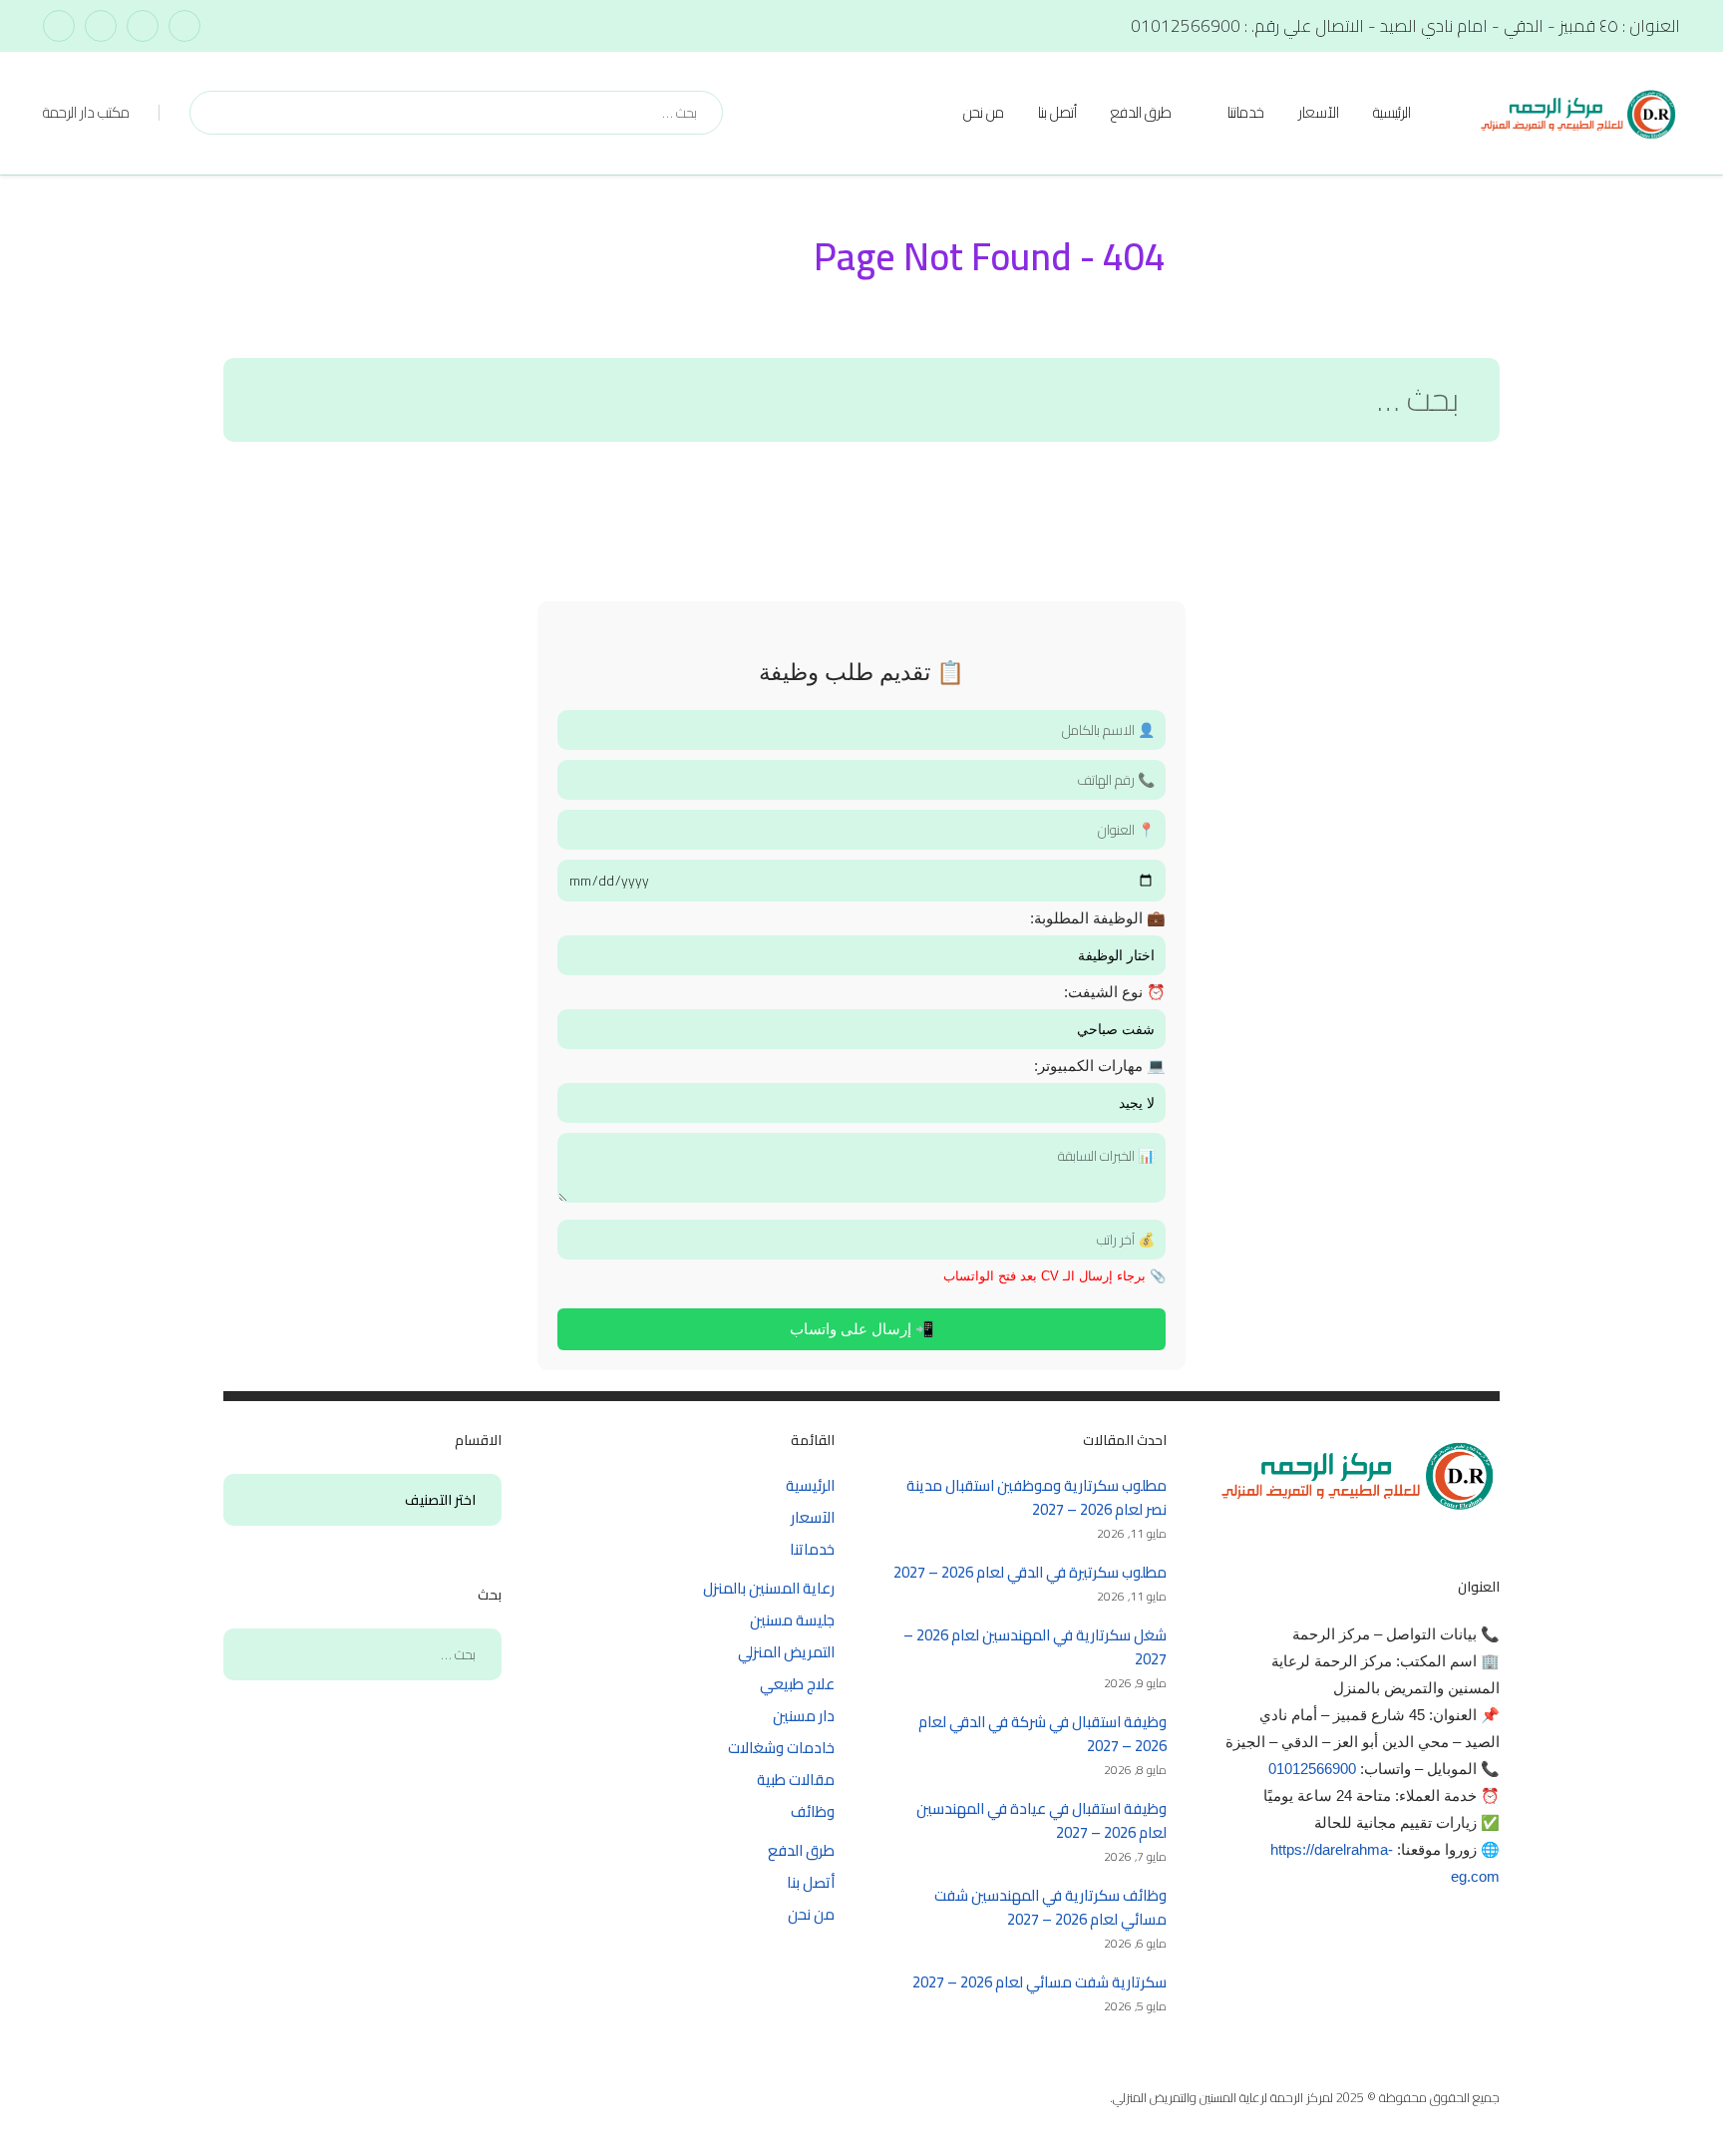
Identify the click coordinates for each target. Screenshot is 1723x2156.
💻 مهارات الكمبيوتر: (1100, 1066)
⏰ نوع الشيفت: (1115, 992)
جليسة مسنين (792, 1620)
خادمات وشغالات (781, 1748)
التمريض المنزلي (786, 1652)
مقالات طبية (796, 1780)
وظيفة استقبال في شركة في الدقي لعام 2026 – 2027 (1042, 1734)
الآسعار (1319, 112)
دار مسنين (804, 1716)
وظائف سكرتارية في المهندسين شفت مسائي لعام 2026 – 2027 (1050, 1907)
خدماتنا (1246, 112)
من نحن (984, 112)
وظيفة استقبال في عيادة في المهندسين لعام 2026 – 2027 (1041, 1820)
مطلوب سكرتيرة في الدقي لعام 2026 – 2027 (1030, 1572)
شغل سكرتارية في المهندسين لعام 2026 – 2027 (1035, 1647)
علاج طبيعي (797, 1684)
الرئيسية (1392, 112)
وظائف (813, 1811)
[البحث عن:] (861, 405)
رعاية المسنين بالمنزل (769, 1588)
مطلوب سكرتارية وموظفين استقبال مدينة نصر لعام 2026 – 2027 (1036, 1497)
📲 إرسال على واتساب (862, 1329)
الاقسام (467, 1501)
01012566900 (1312, 1769)
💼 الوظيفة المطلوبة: (1098, 918)
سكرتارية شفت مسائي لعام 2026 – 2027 (1039, 1982)
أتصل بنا (1057, 112)
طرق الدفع (1141, 112)
